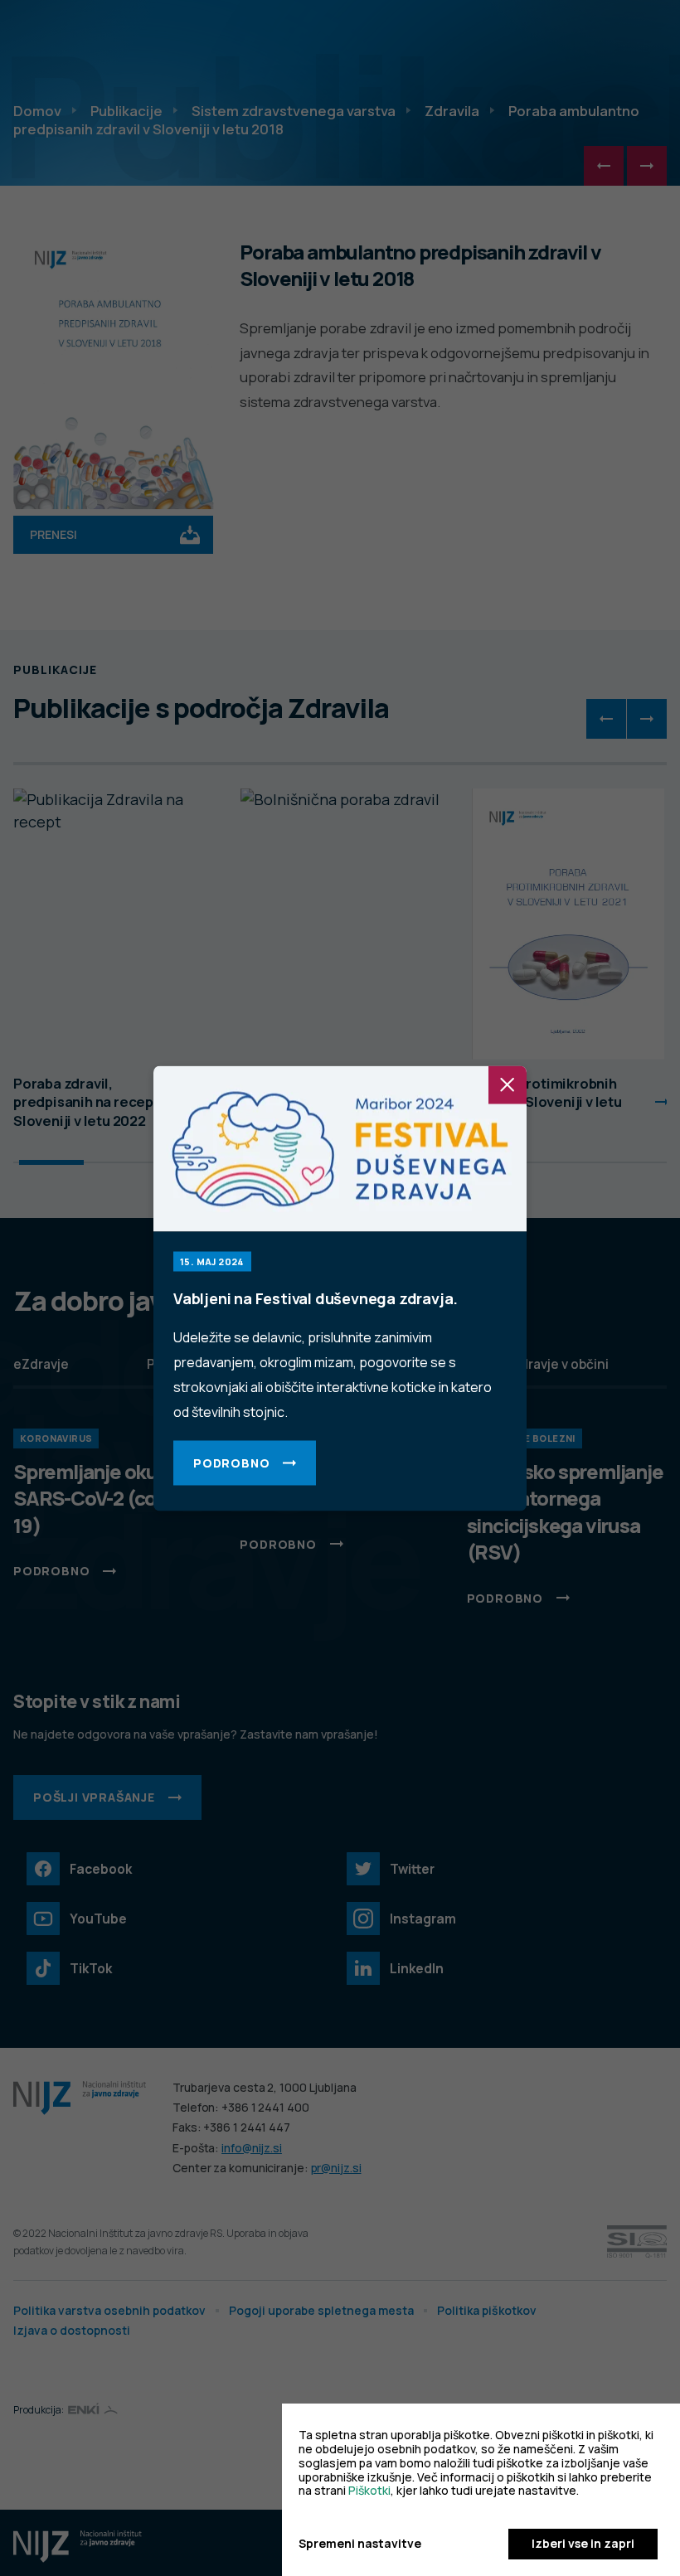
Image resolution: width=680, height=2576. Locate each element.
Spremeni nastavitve (360, 2544)
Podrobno (231, 1462)
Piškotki (369, 2490)
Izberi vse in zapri (583, 2543)
